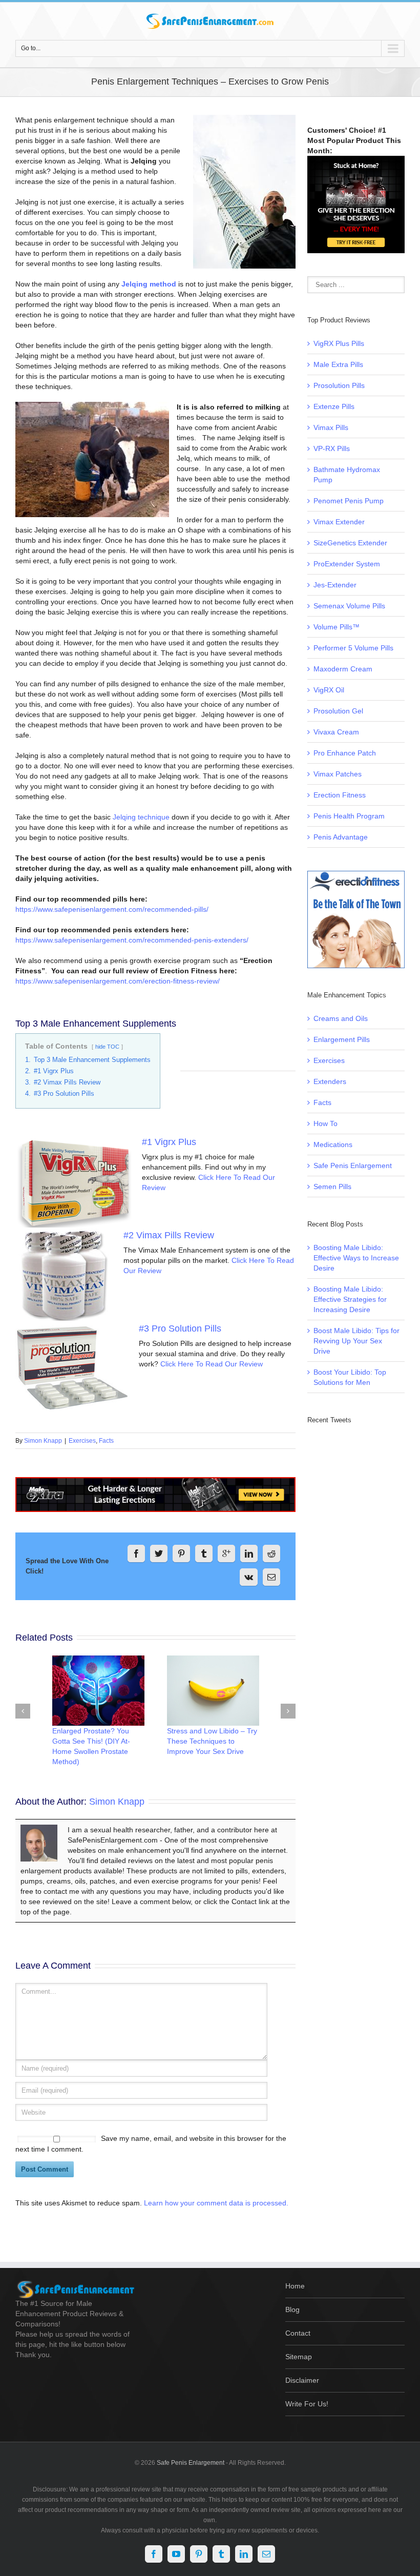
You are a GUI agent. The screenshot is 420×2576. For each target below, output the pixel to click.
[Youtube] (176, 2554)
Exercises (82, 1441)
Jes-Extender (335, 585)
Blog (292, 2309)
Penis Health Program (349, 816)
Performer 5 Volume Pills (353, 648)
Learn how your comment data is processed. (216, 2203)
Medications (333, 1144)
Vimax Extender (339, 522)
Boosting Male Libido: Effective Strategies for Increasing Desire (350, 1299)
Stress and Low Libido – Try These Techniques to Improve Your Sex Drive (212, 1741)
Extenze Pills (334, 406)
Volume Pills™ (337, 627)
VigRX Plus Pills (339, 343)
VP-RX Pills (332, 448)
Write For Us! (307, 2404)
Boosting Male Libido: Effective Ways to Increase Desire (356, 1258)
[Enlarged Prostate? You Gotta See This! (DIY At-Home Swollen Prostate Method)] (98, 1691)
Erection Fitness (340, 795)
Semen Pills (332, 1187)
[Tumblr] (204, 1553)
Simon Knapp (43, 1441)
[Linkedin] (249, 1553)
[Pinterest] (181, 1553)
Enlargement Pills (342, 1039)
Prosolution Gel (338, 711)
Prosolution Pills (339, 385)
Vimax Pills (331, 427)
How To (325, 1123)
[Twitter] (159, 1553)
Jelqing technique (141, 817)
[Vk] (249, 1577)
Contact (298, 2333)
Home (295, 2286)
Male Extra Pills (338, 364)
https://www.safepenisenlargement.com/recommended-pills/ (112, 909)
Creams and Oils (341, 1018)
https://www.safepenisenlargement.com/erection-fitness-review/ (118, 981)
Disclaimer (302, 2380)
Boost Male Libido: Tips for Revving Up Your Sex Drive (356, 1341)
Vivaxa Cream (336, 732)
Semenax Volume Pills (349, 606)
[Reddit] (271, 1553)
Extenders (330, 1081)
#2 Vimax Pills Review (169, 1235)
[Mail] (271, 1577)
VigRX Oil (329, 690)
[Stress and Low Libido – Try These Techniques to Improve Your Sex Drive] (213, 1691)
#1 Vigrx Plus (169, 1142)
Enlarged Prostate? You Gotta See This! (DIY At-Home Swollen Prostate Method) (91, 1746)
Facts (106, 1441)
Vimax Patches (338, 774)
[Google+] (226, 1553)
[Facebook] (136, 1553)
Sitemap (299, 2357)
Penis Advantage (341, 837)
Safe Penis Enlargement (353, 1166)
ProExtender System (347, 564)
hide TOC (107, 1047)
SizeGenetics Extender (350, 543)
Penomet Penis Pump (349, 501)
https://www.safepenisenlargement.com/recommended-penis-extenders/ (132, 940)
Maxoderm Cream (343, 669)
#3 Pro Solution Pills (180, 1328)
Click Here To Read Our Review (212, 1364)
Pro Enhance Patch (345, 753)
